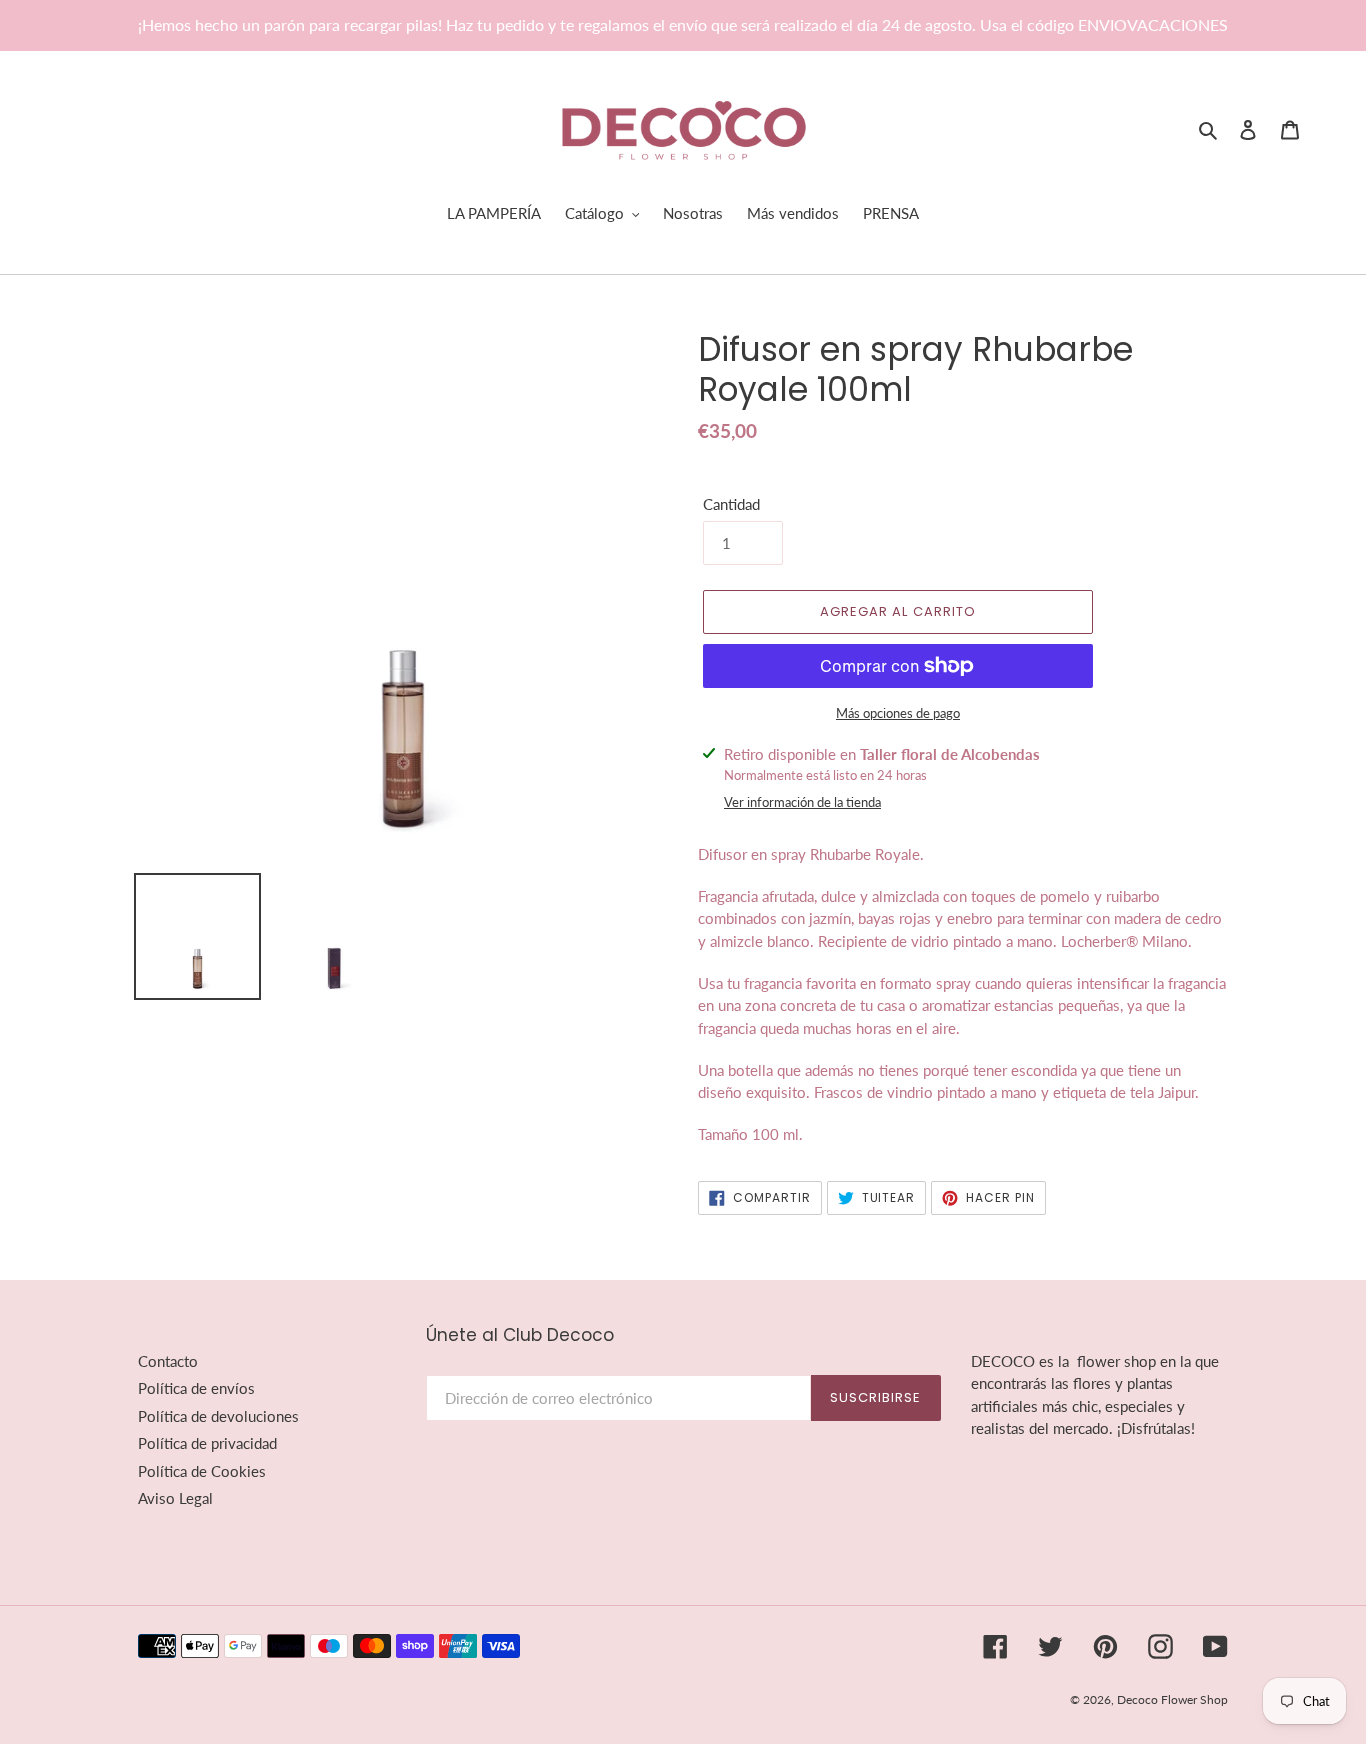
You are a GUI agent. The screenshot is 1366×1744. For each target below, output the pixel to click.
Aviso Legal (175, 1498)
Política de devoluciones (218, 1416)
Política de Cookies (202, 1471)
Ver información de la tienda (802, 802)
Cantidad (731, 504)
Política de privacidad (207, 1443)
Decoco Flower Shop (1172, 1699)
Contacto (168, 1361)
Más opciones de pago (898, 713)
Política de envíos (196, 1388)
